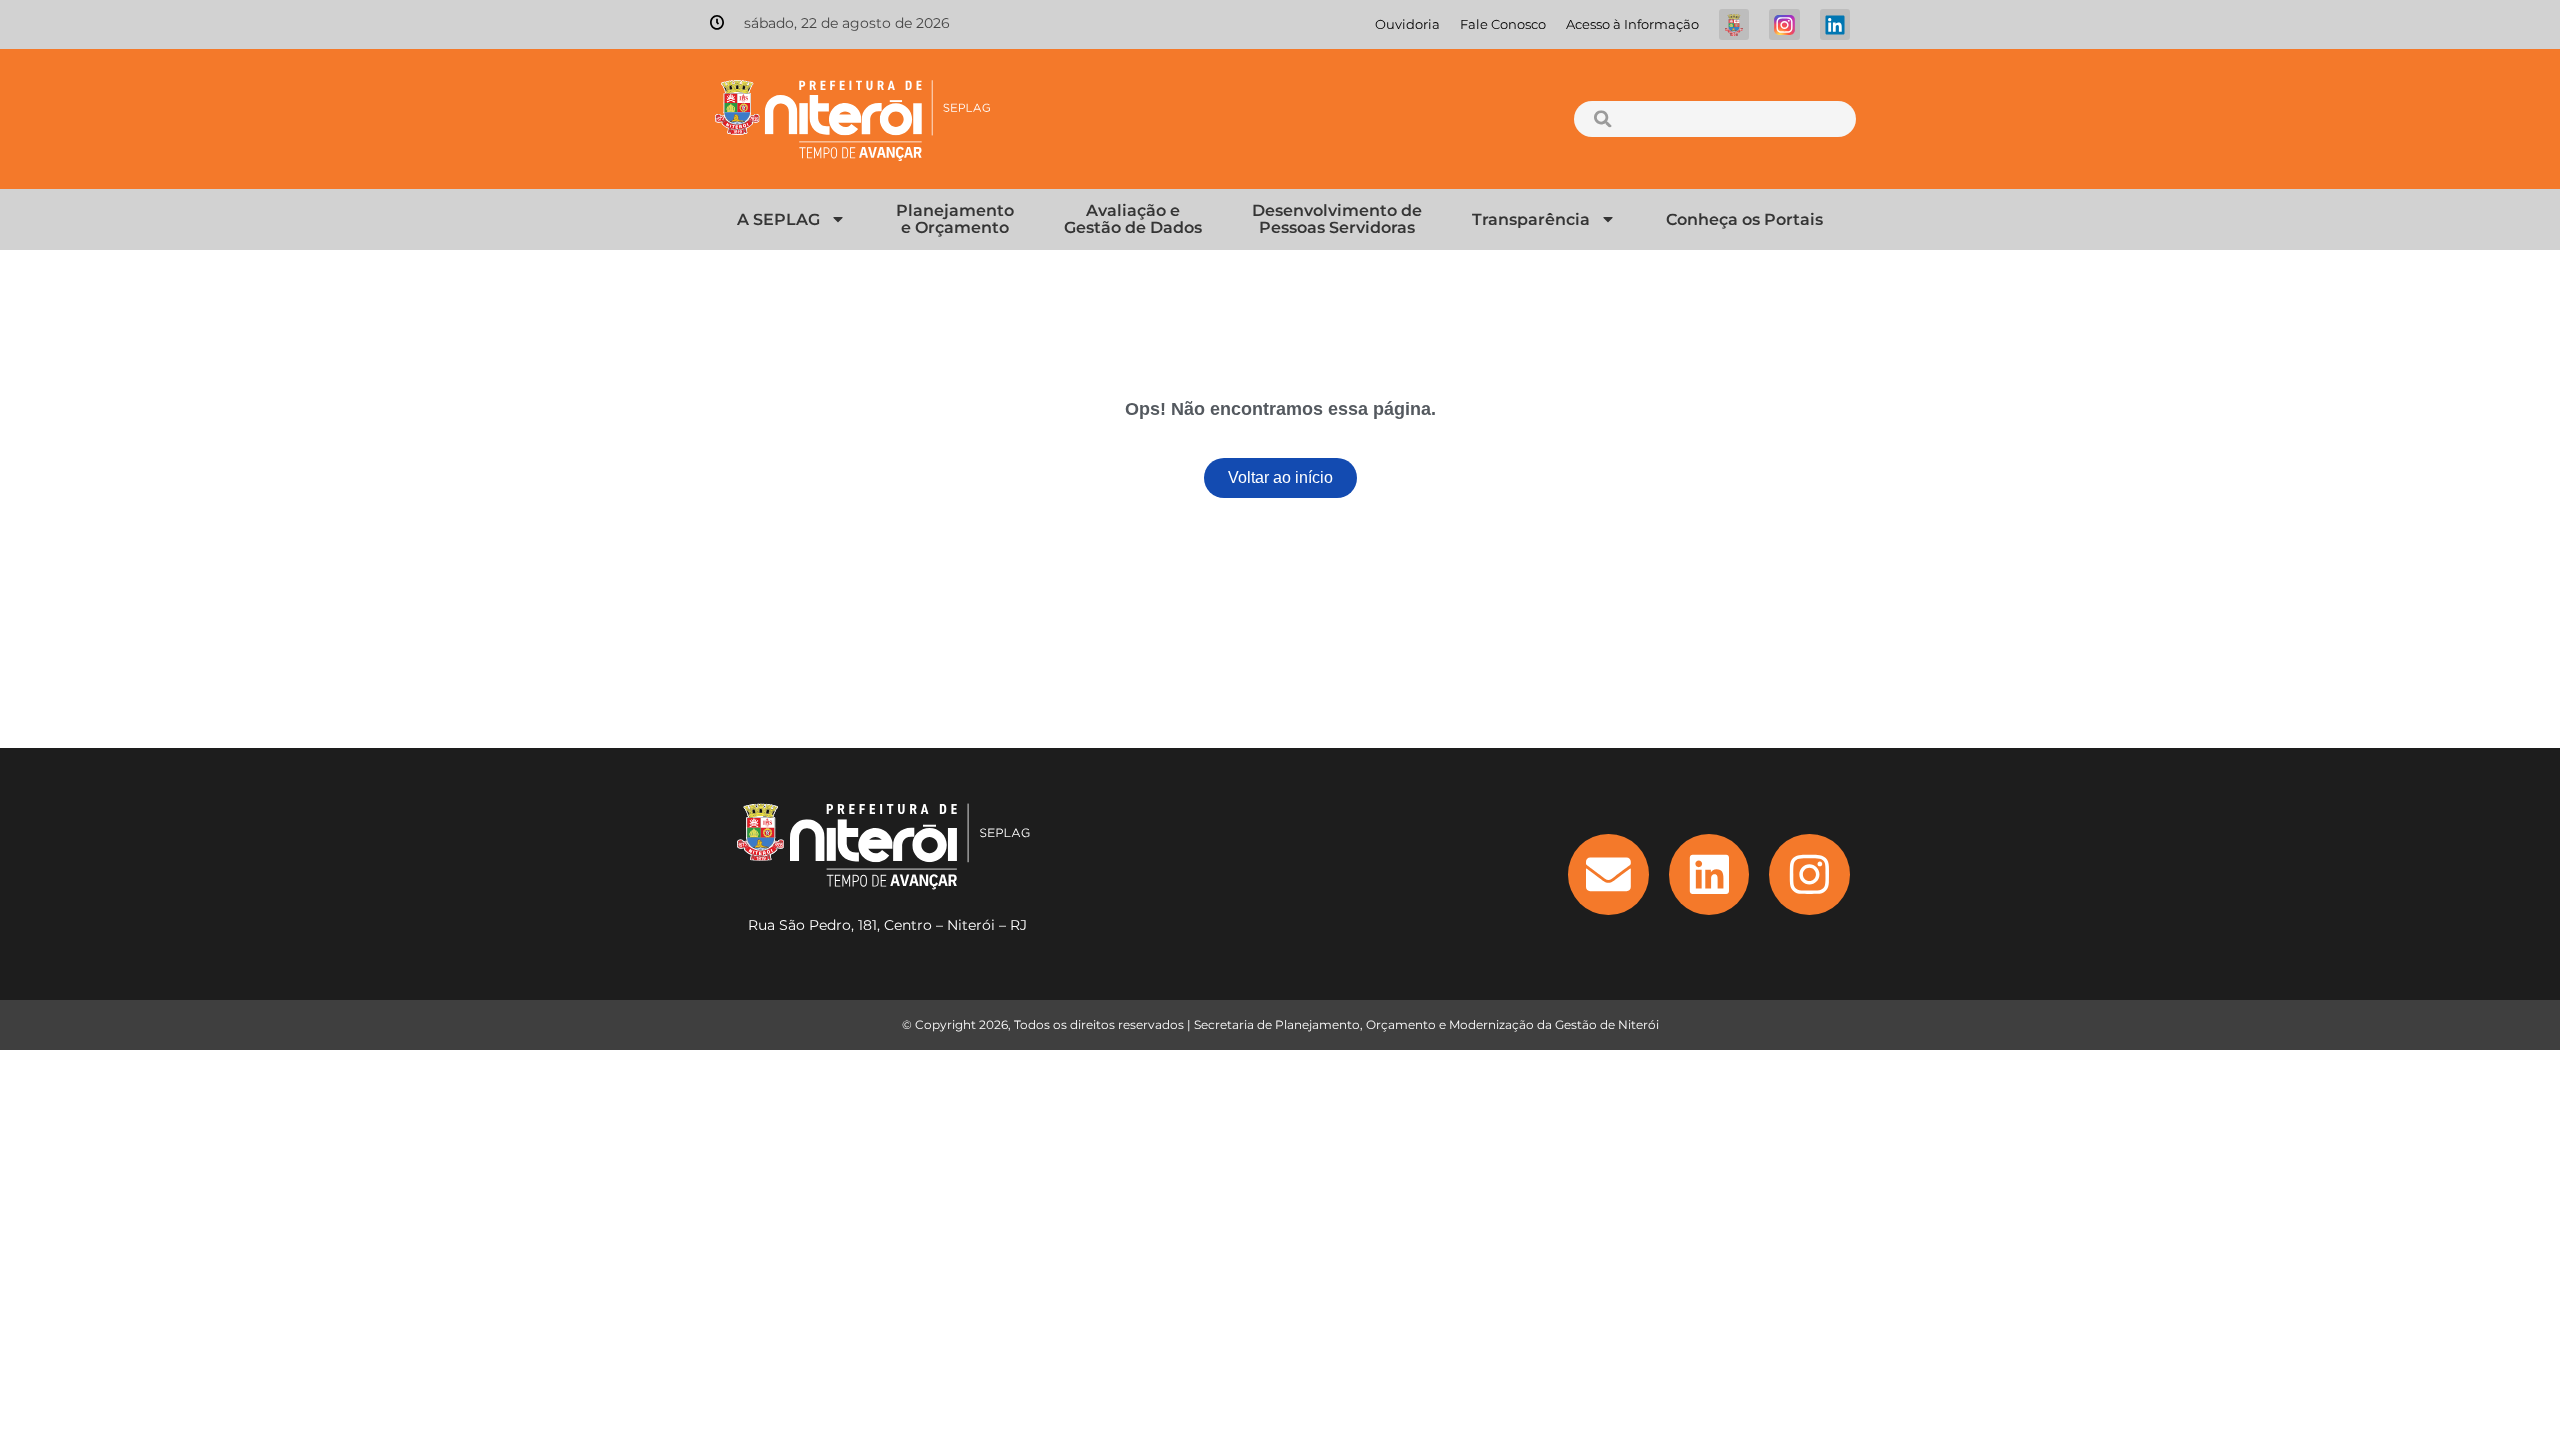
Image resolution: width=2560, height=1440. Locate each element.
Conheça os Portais (1744, 219)
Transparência (1531, 219)
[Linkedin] (1709, 874)
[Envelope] (1608, 874)
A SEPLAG (778, 219)
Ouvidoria (1407, 24)
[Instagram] (1809, 874)
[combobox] (1714, 119)
